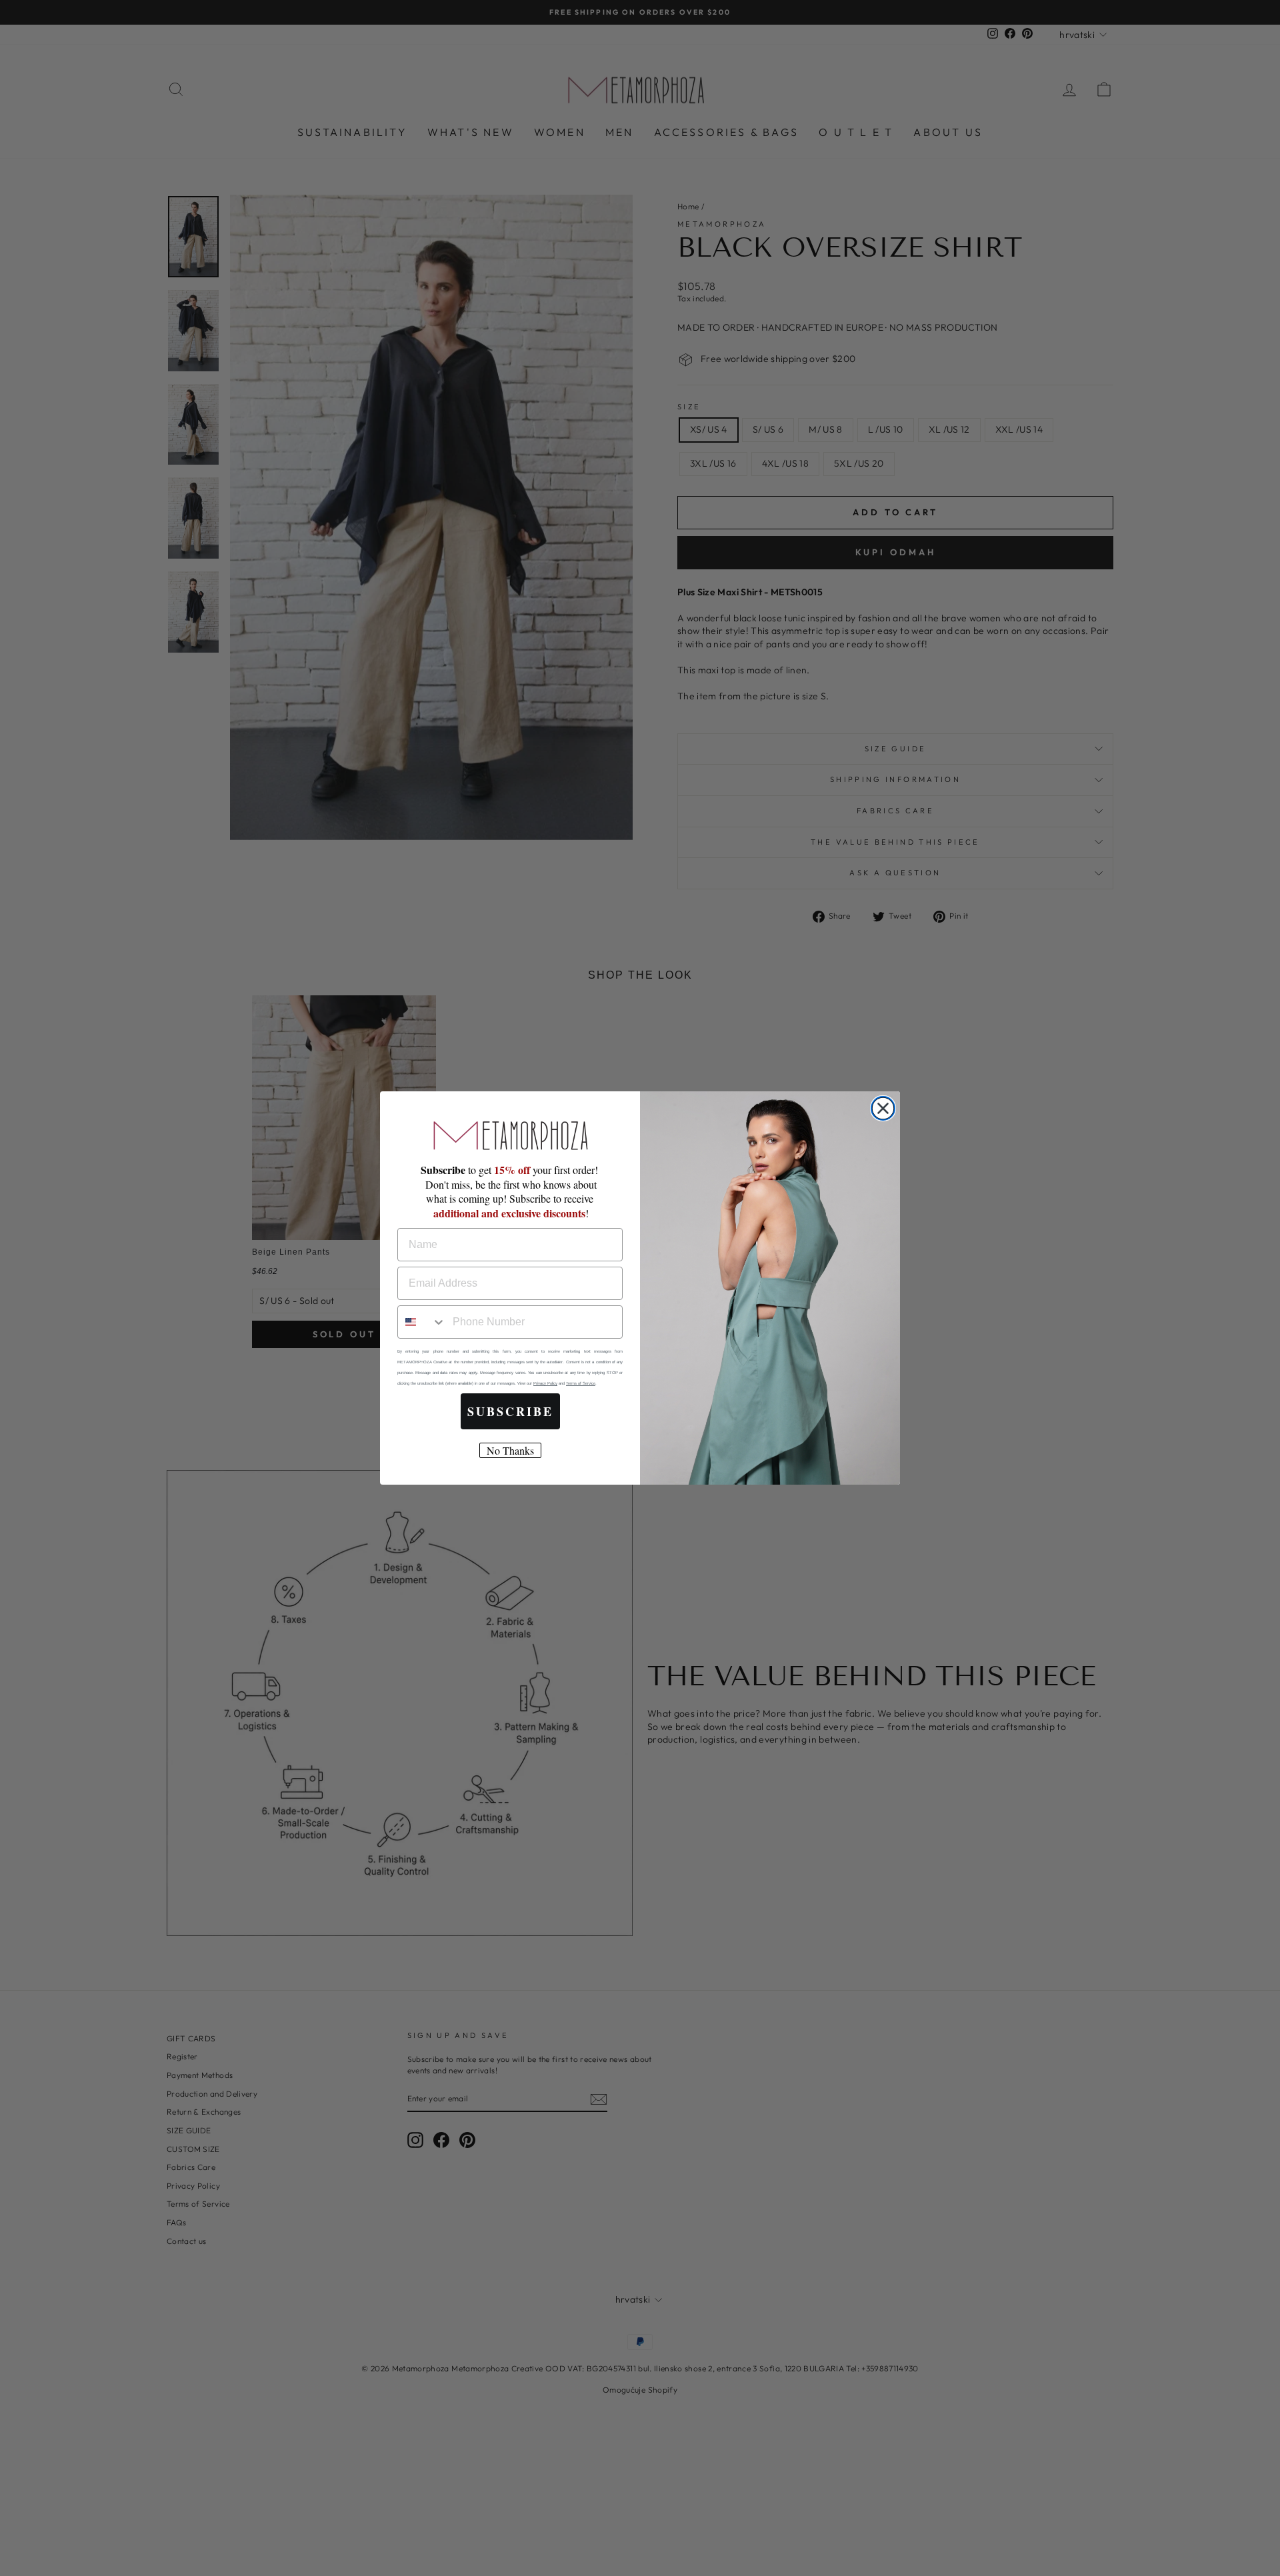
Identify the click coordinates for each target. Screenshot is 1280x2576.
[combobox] (422, 1322)
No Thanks (510, 1450)
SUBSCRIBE (510, 1411)
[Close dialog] (883, 1108)
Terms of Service (581, 1383)
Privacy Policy (545, 1383)
